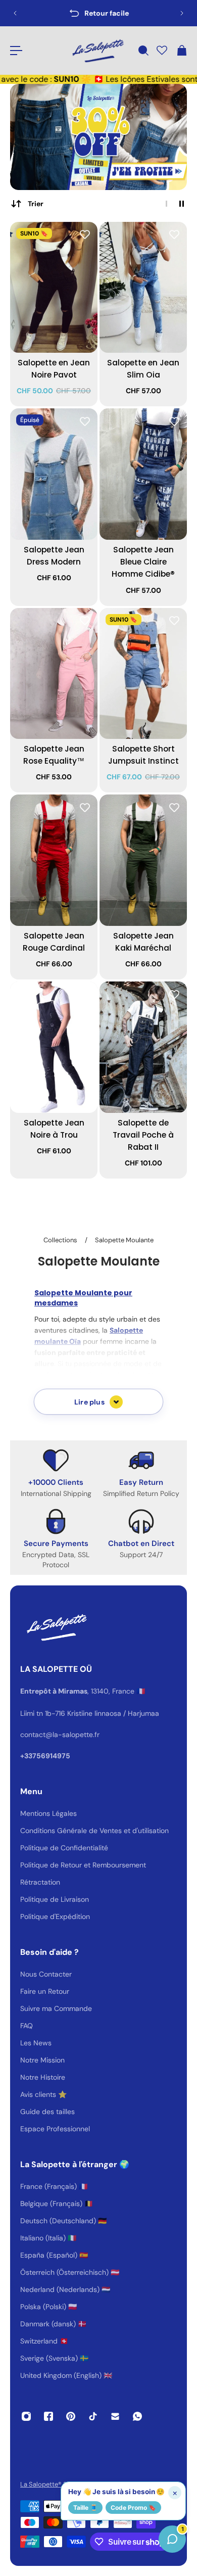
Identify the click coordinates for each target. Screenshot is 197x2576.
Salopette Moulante (124, 1240)
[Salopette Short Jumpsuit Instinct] (143, 674)
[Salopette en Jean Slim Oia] (143, 288)
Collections (61, 1240)
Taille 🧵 (85, 2508)
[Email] (115, 2416)
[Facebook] (48, 2416)
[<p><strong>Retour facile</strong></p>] (98, 13)
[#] (98, 137)
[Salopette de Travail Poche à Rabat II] (143, 1047)
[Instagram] (26, 2416)
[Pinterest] (71, 2416)
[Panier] (181, 51)
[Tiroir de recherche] (143, 51)
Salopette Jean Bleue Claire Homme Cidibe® (143, 562)
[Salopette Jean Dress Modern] (54, 474)
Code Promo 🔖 (133, 2508)
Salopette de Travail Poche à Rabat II (143, 1135)
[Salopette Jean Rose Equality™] (54, 674)
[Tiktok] (93, 2416)
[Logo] (97, 51)
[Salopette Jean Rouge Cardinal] (54, 860)
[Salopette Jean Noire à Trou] (54, 1047)
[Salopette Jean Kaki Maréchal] (143, 860)
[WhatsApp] (137, 2416)
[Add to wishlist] (85, 235)
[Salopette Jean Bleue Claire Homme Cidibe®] (143, 474)
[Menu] (16, 51)
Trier (36, 204)
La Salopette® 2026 (50, 2484)
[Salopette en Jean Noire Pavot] (54, 288)
